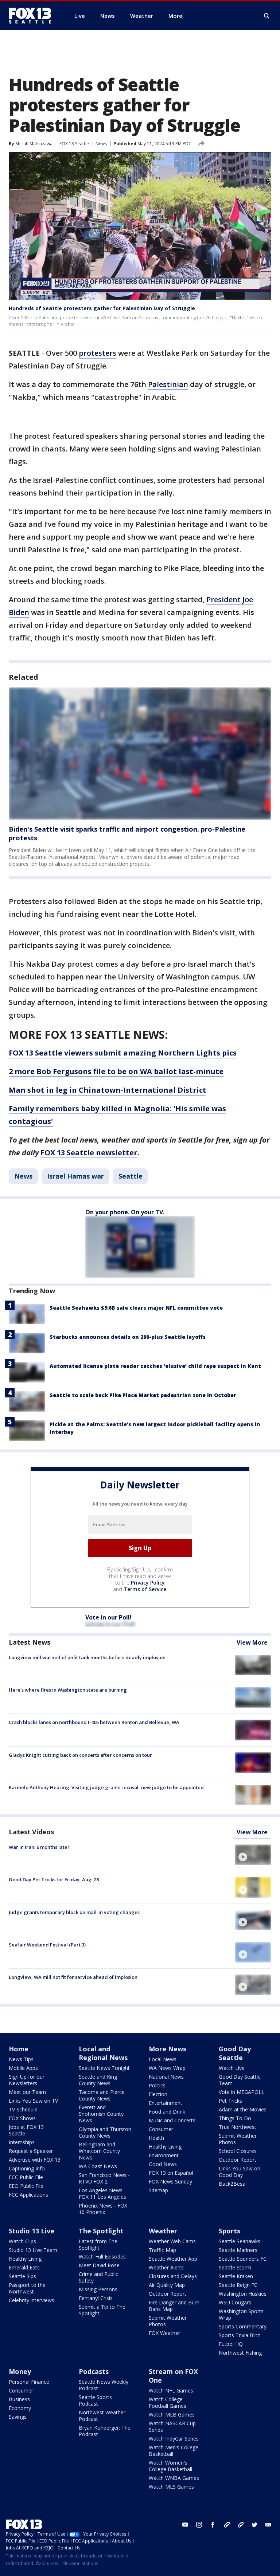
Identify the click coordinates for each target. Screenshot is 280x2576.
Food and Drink (167, 2112)
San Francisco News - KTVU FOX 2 (104, 2178)
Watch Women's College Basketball (170, 2466)
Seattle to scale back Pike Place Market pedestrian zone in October (143, 1395)
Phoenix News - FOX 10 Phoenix (103, 2209)
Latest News (30, 1642)
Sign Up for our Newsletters (27, 2080)
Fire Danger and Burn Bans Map (174, 2306)
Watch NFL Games (171, 2390)
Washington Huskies (243, 2294)
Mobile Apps (23, 2068)
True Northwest (238, 2127)
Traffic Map (162, 2250)
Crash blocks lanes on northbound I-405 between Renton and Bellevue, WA (94, 1722)
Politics (157, 2085)
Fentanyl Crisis (96, 2298)
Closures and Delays (173, 2276)
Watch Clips (22, 2241)
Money (20, 2371)
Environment (164, 2155)
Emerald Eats (24, 2267)
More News (168, 2049)
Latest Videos (31, 1832)
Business (19, 2399)
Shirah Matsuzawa (34, 144)
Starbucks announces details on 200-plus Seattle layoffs (128, 1337)
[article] (140, 754)
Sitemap (158, 2190)
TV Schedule (23, 2109)
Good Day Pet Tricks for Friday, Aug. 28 (54, 1879)
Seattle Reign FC (238, 2285)
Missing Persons (98, 2289)
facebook (213, 2525)
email (268, 2525)
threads (241, 2525)
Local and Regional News (103, 2053)
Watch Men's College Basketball (174, 2451)
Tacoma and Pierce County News (102, 2095)
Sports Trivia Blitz (239, 2335)
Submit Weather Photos (238, 2139)
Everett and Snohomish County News (101, 2114)
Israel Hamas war (75, 1176)
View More (252, 1642)
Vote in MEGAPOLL (242, 2092)
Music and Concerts (172, 2120)
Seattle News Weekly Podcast (104, 2385)
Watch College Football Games (168, 2403)
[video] (253, 1855)
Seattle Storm (235, 2267)
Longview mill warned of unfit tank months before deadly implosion (87, 1657)
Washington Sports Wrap (241, 2314)
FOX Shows (22, 2118)
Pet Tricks (230, 2101)
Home (19, 2049)
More (175, 16)
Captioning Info (27, 2168)
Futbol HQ (231, 2344)
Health (156, 2138)
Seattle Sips (22, 2276)
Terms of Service (145, 1589)
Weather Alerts (166, 2267)
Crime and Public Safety (98, 2277)
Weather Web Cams (172, 2241)
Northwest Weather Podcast (102, 2416)
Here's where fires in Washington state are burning (68, 1690)
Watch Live (232, 2068)
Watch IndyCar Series (174, 2439)
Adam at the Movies (243, 2109)
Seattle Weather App (173, 2259)
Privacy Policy (148, 1583)
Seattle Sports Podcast (95, 2400)
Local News (163, 2059)
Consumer (161, 2129)
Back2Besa (232, 2184)
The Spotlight (101, 2231)
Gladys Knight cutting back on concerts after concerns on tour (80, 1755)
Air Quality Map (167, 2285)
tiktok (227, 2525)
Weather (163, 2231)
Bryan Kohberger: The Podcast (105, 2431)
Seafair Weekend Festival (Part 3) (47, 1945)
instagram (199, 2525)
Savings (18, 2417)
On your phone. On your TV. (125, 1212)
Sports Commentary (243, 2326)
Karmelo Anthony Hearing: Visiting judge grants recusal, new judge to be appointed (106, 1787)
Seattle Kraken (236, 2276)
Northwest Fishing (240, 2353)
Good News (163, 2164)
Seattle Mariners (238, 2250)
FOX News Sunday (170, 2181)
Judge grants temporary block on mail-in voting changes (74, 1912)
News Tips (21, 2059)
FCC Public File (26, 2177)
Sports (230, 2231)
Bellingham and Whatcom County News (99, 2151)
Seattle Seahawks (240, 2241)
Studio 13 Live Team (33, 2250)
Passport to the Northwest (27, 2288)
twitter (254, 2525)
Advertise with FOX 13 (35, 2160)
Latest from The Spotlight (98, 2244)
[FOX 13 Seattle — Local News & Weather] (33, 16)
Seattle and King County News (98, 2080)
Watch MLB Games (172, 2415)
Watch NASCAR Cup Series (172, 2427)
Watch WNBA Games (174, 2478)
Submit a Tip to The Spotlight (102, 2310)
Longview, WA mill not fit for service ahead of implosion (73, 1977)
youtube (185, 2525)
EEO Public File (26, 2186)
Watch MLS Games (171, 2487)
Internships (22, 2142)
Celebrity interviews (32, 2300)
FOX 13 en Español (171, 2173)
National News (166, 2077)
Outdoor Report (238, 2160)
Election (158, 2094)
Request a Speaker (31, 2151)
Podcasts (94, 2371)
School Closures (238, 2151)
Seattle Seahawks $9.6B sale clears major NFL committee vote (136, 1308)
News (101, 144)
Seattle (131, 1176)
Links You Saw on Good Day (240, 2172)
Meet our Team (27, 2092)
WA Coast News (98, 2166)
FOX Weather (164, 2333)
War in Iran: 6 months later (39, 1847)
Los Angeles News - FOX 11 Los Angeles (102, 2194)
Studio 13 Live (32, 2231)
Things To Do (235, 2118)
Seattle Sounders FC (243, 2259)
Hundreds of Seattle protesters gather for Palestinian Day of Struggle (102, 308)
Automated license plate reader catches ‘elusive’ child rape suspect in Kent (155, 1366)
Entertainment (166, 2103)
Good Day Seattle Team (240, 2080)
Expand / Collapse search (267, 16)
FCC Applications (28, 2195)
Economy (20, 2408)
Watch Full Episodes (102, 2257)
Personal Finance (29, 2382)
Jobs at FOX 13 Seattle (26, 2130)
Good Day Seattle (235, 2053)
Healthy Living (165, 2147)
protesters (98, 353)
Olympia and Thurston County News (105, 2132)
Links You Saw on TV (33, 2101)
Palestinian (168, 384)
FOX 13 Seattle (74, 144)
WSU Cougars (235, 2302)
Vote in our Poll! (108, 1617)
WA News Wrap (167, 2068)
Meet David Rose (99, 2265)
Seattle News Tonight (104, 2068)
